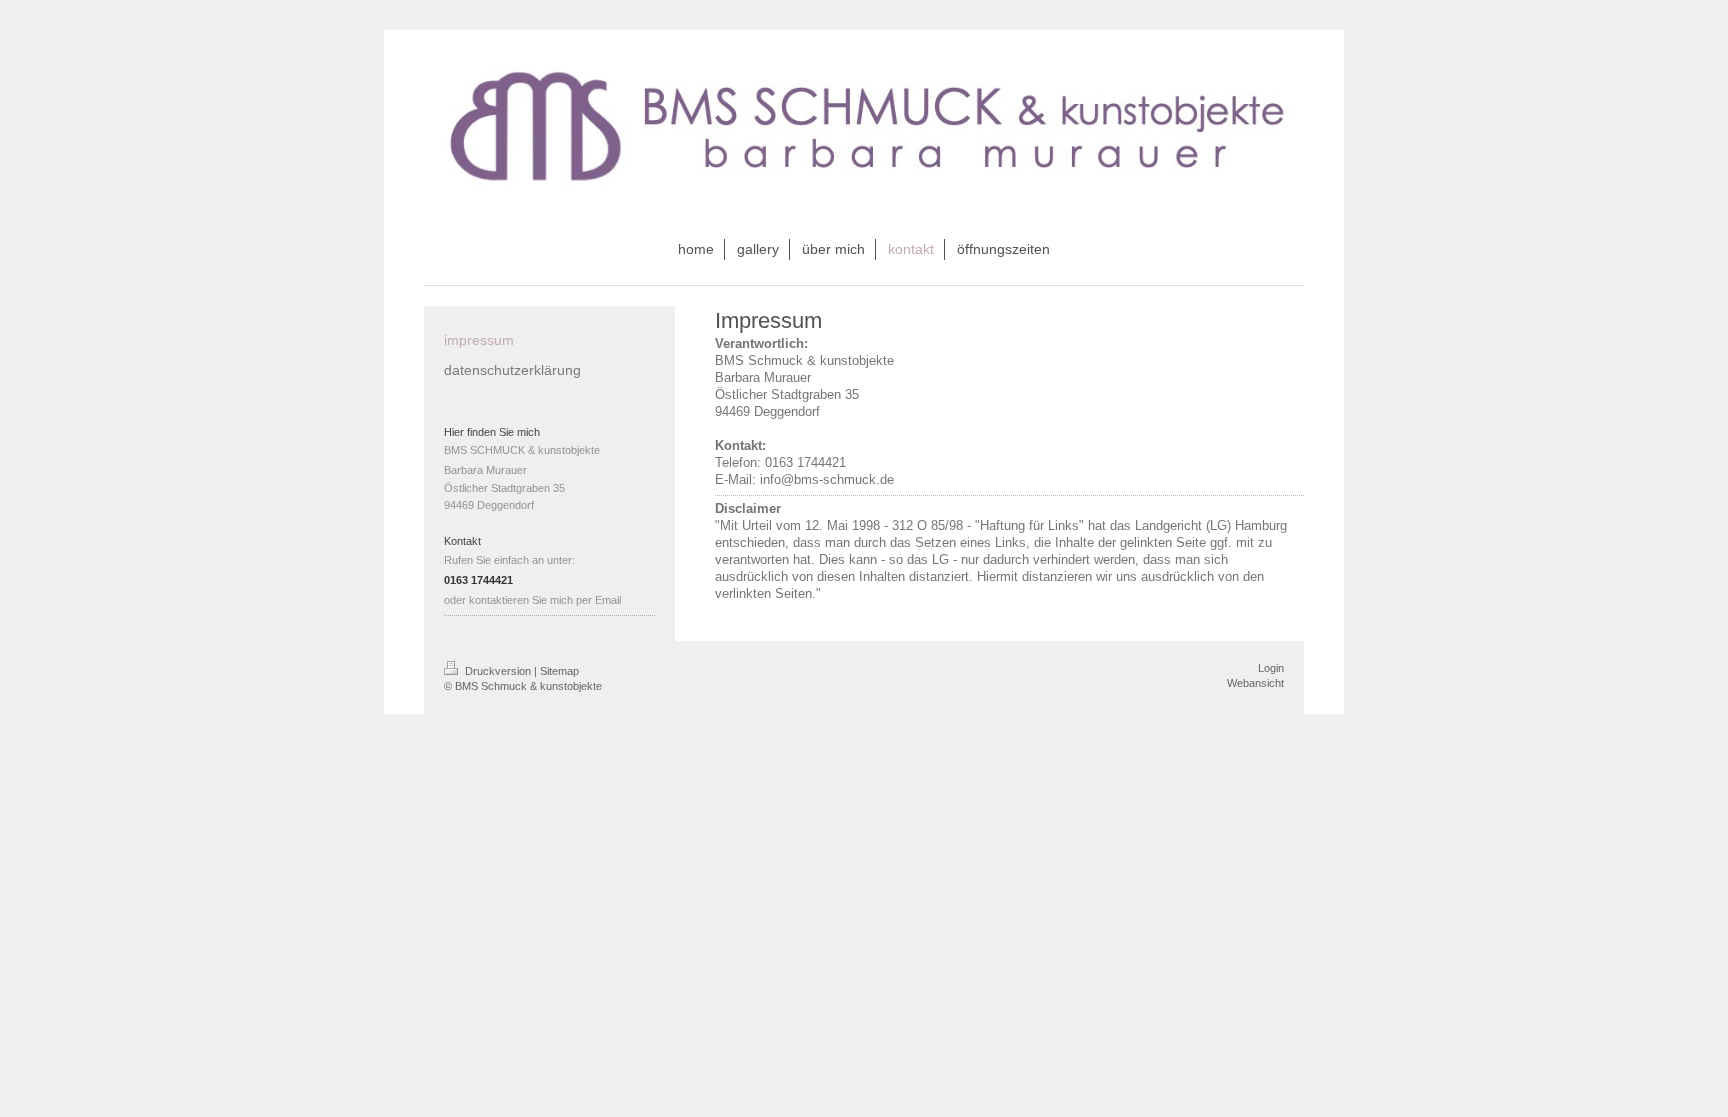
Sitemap (559, 671)
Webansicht (1255, 683)
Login (1271, 668)
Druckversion (498, 671)
